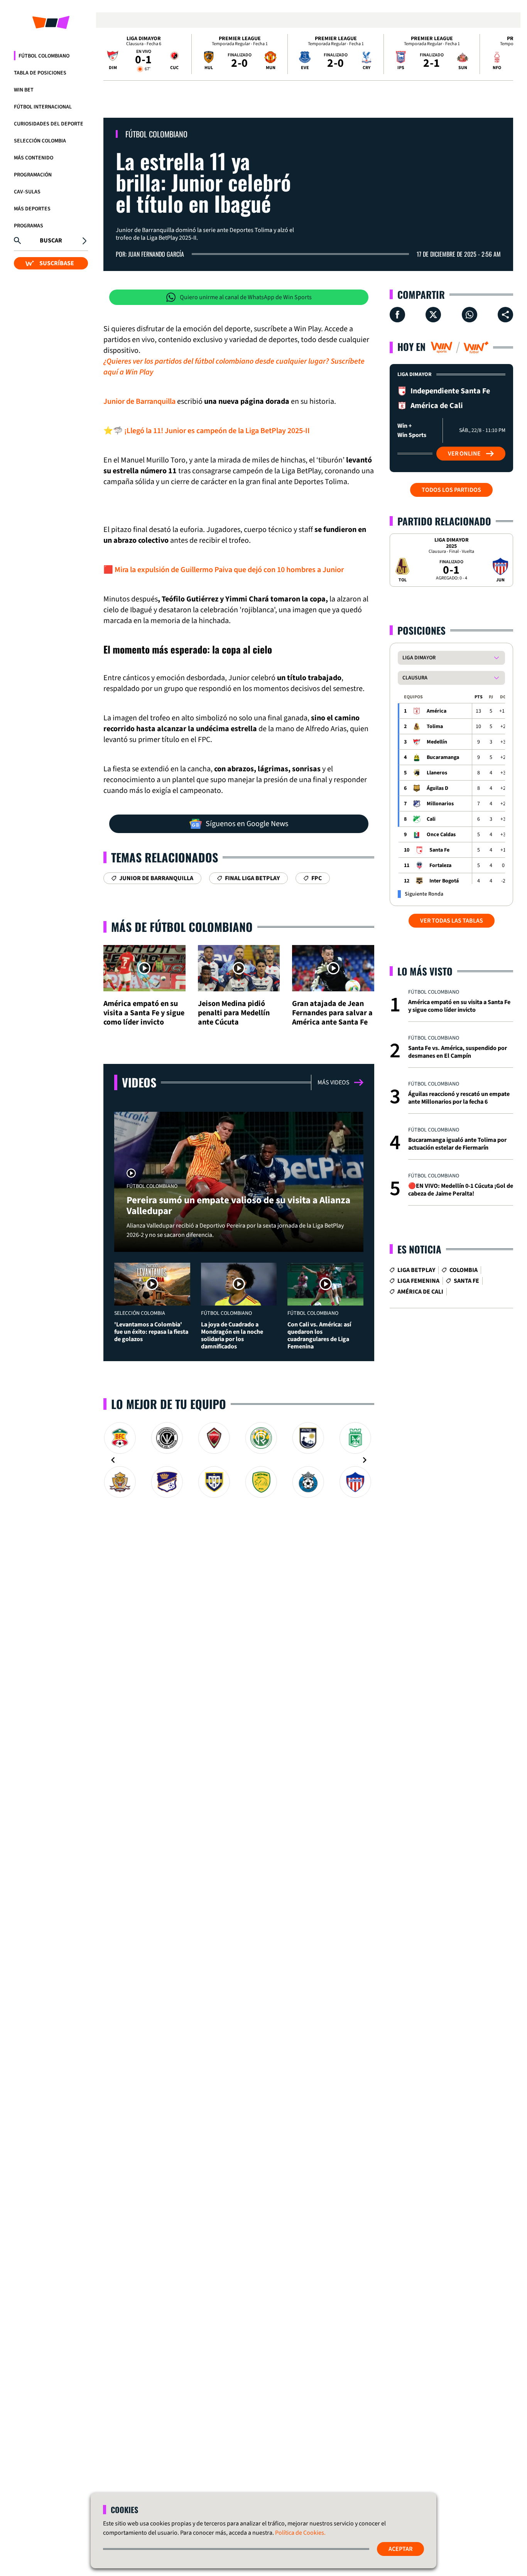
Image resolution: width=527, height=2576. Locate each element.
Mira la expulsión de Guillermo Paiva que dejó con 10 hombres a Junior (229, 570)
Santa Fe (439, 850)
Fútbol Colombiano (44, 56)
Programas (29, 226)
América (437, 711)
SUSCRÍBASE (57, 263)
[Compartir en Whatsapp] (470, 315)
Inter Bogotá (444, 881)
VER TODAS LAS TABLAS (452, 921)
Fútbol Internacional (43, 107)
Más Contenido (34, 158)
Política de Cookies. (300, 2533)
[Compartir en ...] (505, 315)
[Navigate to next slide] (365, 1460)
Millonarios (440, 804)
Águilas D (437, 788)
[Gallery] (239, 1460)
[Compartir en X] (433, 315)
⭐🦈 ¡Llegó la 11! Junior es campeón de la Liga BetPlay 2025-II (207, 431)
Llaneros (437, 773)
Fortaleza (440, 865)
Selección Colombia (40, 141)
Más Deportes (32, 209)
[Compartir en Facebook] (397, 315)
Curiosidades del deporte (49, 124)
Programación (33, 175)
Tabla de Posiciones (40, 73)
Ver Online (464, 454)
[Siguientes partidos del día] (504, 54)
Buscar (51, 240)
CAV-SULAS (27, 192)
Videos (139, 1082)
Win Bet (24, 90)
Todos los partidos (451, 490)
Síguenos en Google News (247, 824)
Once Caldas (441, 835)
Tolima (435, 727)
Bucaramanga (443, 757)
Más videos (334, 1082)
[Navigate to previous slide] (113, 1460)
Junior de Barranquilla (139, 401)
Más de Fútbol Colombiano (182, 927)
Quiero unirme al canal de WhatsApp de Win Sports (246, 297)
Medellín (437, 742)
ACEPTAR (400, 2549)
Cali (431, 819)
